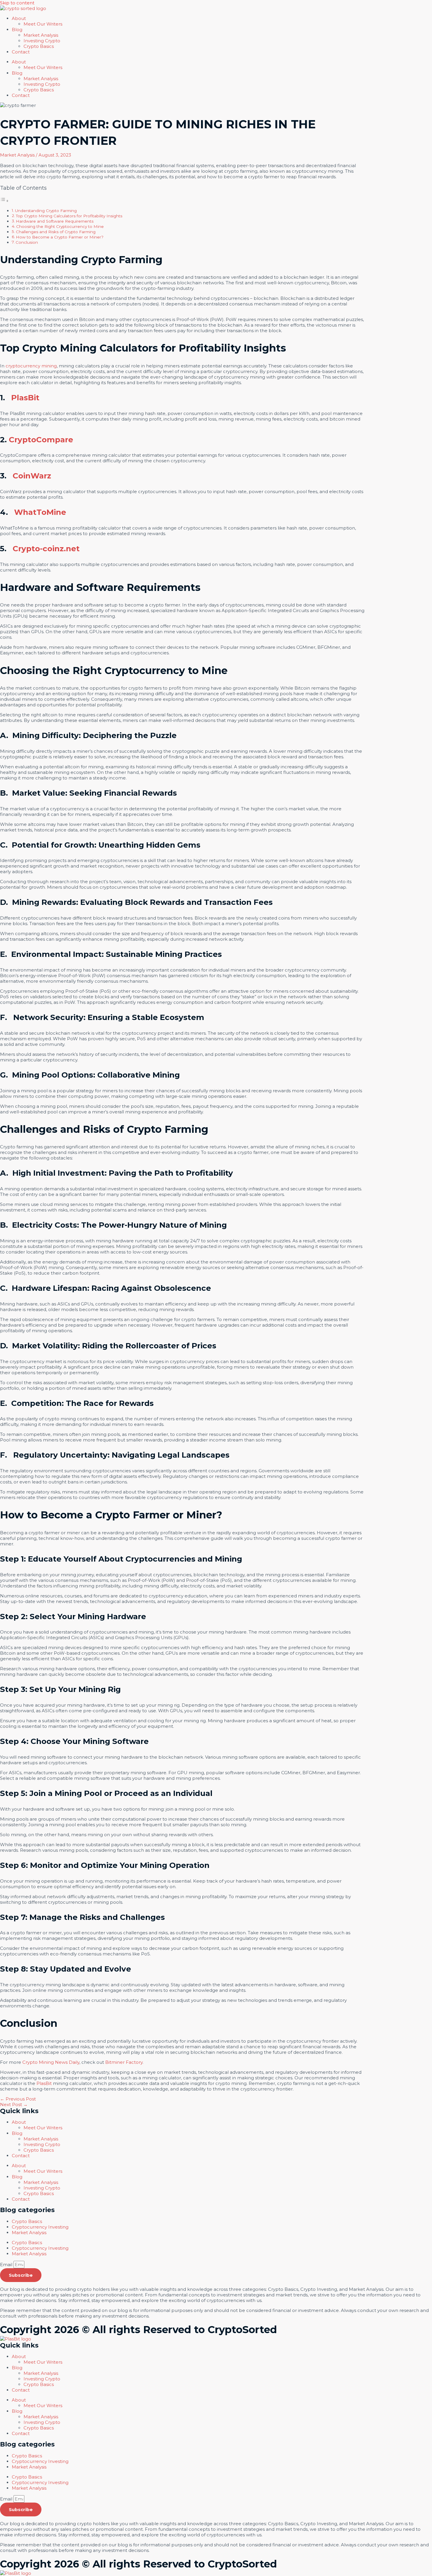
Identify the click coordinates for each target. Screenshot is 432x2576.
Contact (21, 52)
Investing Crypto (42, 41)
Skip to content (17, 3)
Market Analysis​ (41, 35)
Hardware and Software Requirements (55, 221)
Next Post (14, 2104)
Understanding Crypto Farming (46, 211)
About (19, 18)
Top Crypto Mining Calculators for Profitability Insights (69, 216)
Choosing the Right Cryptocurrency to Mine (60, 226)
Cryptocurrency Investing (40, 2227)
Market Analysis (29, 2233)
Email (7, 2265)
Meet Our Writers (43, 24)
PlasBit (44, 2083)
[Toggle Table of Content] (4, 201)
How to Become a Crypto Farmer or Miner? (60, 237)
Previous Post (18, 2099)
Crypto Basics (39, 46)
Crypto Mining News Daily (51, 2062)
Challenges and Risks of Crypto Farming (56, 232)
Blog (17, 30)
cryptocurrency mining (31, 366)
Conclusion (27, 242)
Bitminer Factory (124, 2062)
